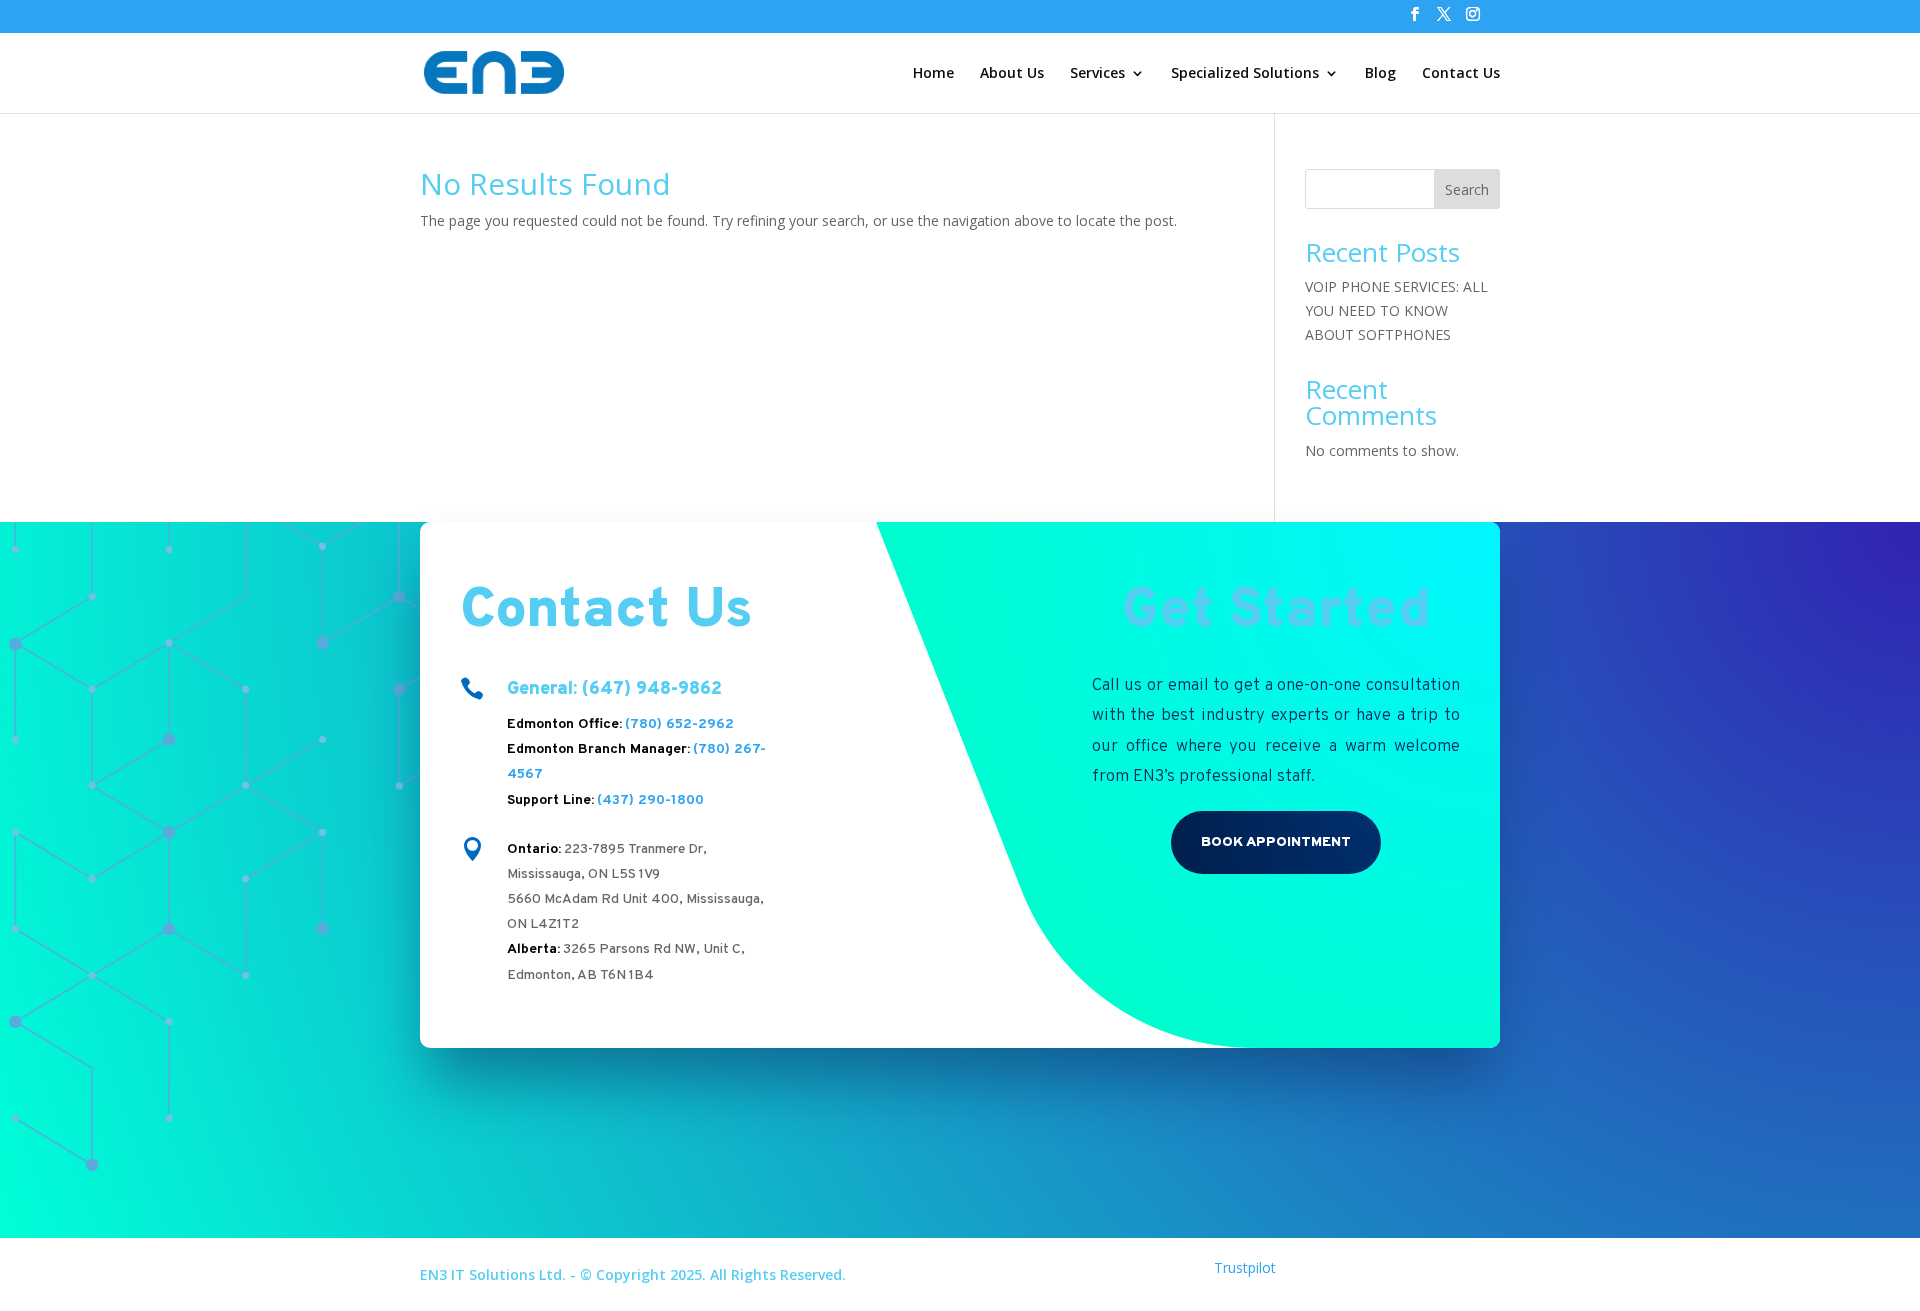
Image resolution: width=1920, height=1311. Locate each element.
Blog (1380, 74)
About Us (1012, 74)
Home (933, 74)
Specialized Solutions (1245, 74)
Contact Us (1461, 74)
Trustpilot (1245, 1267)
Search (1467, 189)
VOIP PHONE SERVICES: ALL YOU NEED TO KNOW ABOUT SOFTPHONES (1396, 310)
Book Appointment (1276, 842)
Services (1097, 74)
